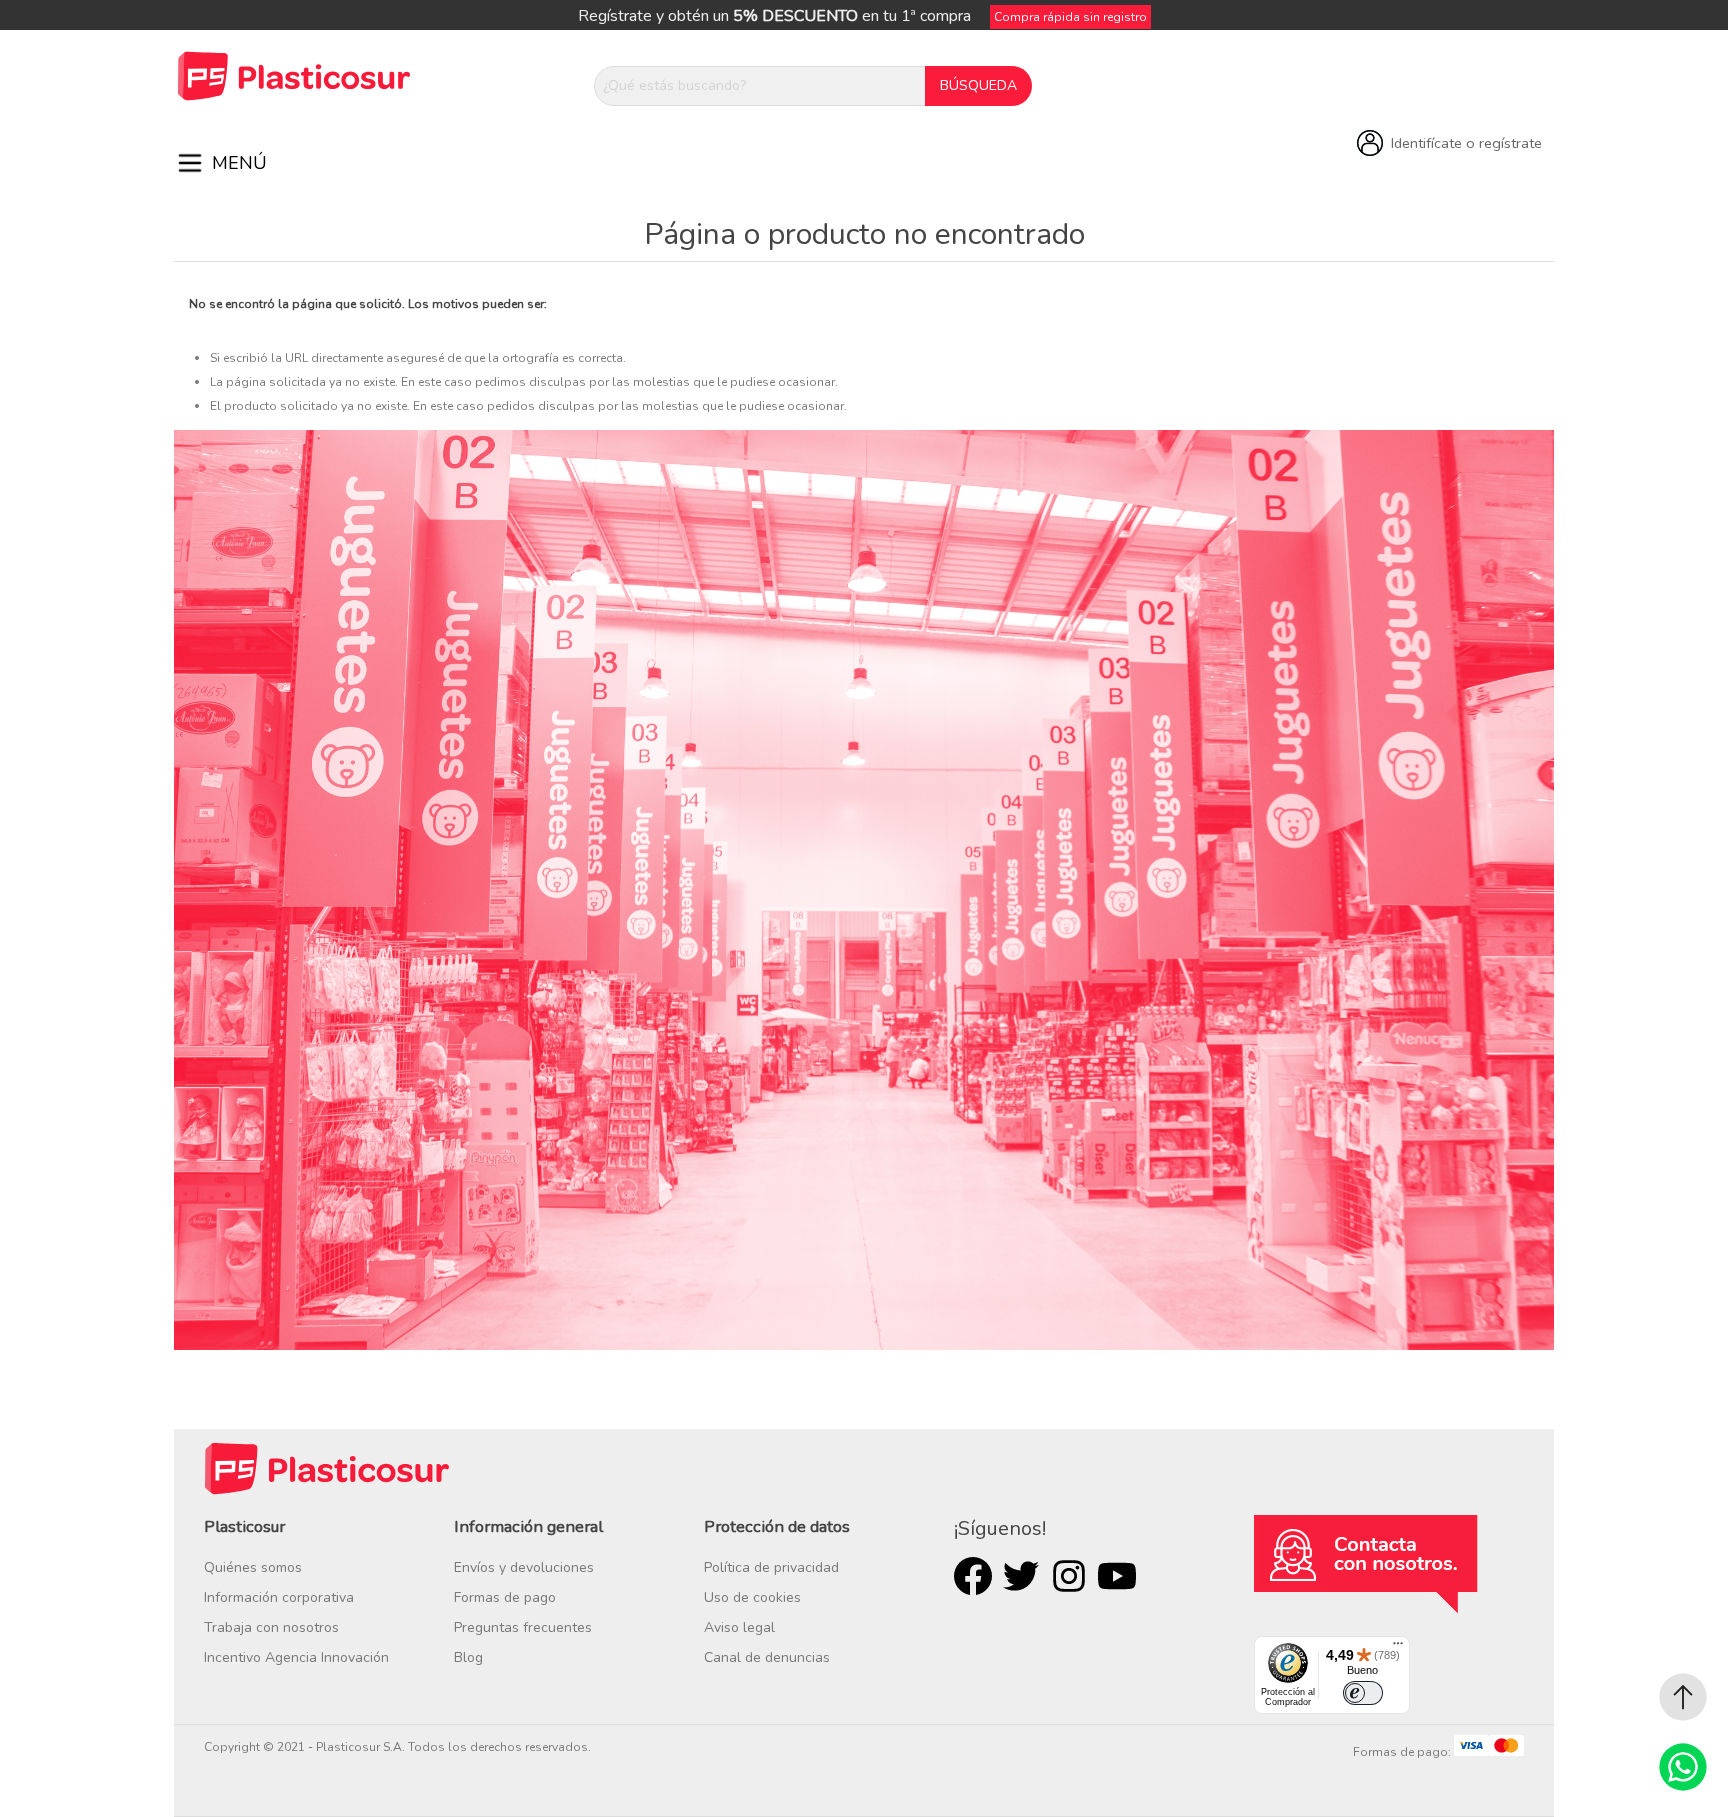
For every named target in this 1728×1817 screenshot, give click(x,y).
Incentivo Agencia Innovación (296, 1657)
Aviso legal (739, 1627)
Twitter (1021, 1576)
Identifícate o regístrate (1466, 143)
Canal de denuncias (767, 1657)
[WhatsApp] (1683, 1767)
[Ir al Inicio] (1683, 1697)
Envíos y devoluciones (524, 1567)
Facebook (973, 1576)
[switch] (1363, 1693)
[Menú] (1398, 1648)
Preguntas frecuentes (523, 1627)
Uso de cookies (752, 1597)
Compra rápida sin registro (1070, 17)
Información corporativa (279, 1597)
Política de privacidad (771, 1567)
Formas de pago (505, 1597)
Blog (468, 1657)
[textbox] (760, 86)
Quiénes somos (253, 1567)
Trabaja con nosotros (271, 1627)
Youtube (1117, 1576)
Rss (1069, 1576)
